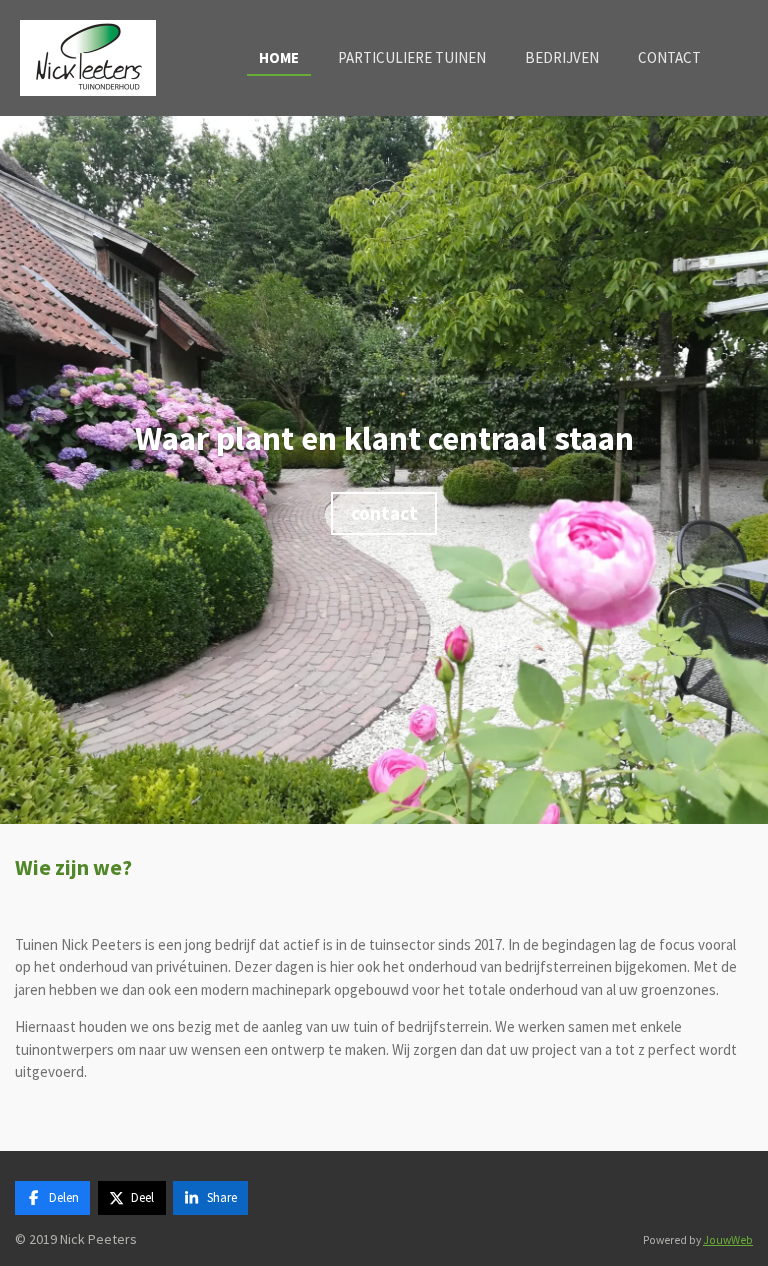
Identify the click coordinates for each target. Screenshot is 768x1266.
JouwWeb (728, 1240)
